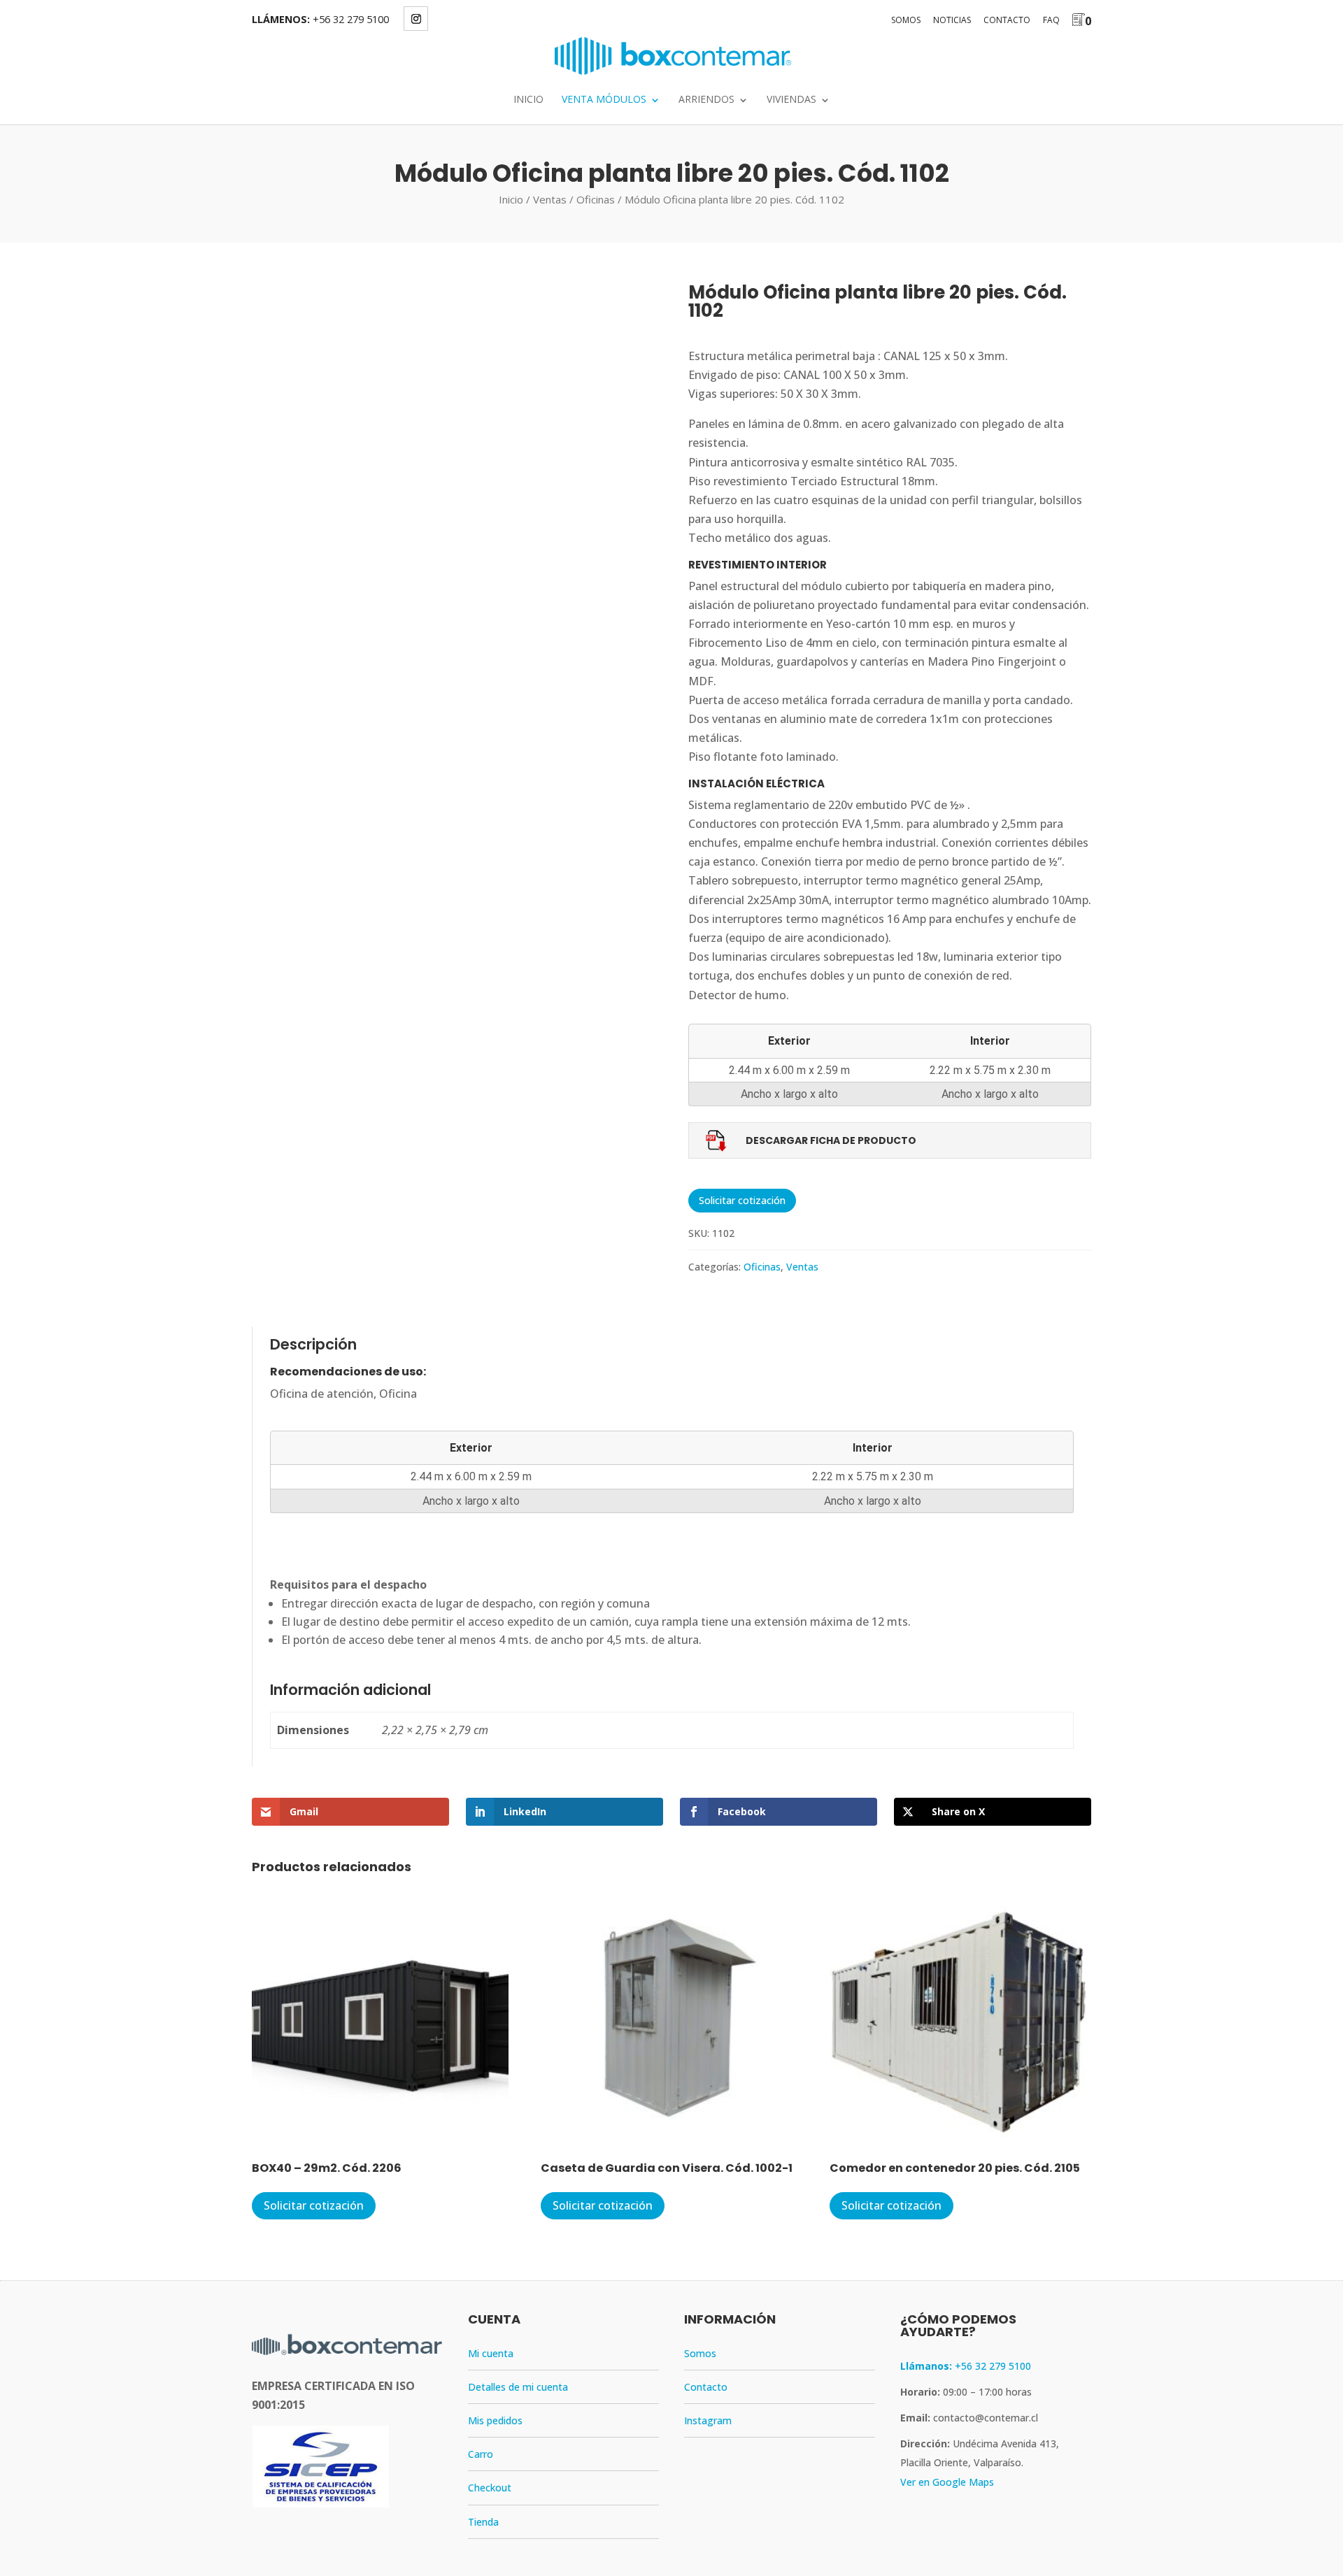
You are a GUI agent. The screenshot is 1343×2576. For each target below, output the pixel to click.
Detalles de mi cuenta (518, 2387)
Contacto (1007, 20)
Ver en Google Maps (947, 2482)
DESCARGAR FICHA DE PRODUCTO (831, 1140)
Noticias (952, 20)
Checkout (490, 2488)
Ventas (550, 199)
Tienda (483, 2522)
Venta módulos (604, 100)
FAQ (1051, 20)
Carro (481, 2454)
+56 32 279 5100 (351, 19)
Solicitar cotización (742, 1200)
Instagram (708, 2420)
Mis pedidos (495, 2420)
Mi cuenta (491, 2353)
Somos (906, 20)
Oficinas (596, 199)
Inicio (528, 100)
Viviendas (791, 100)
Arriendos (706, 100)
